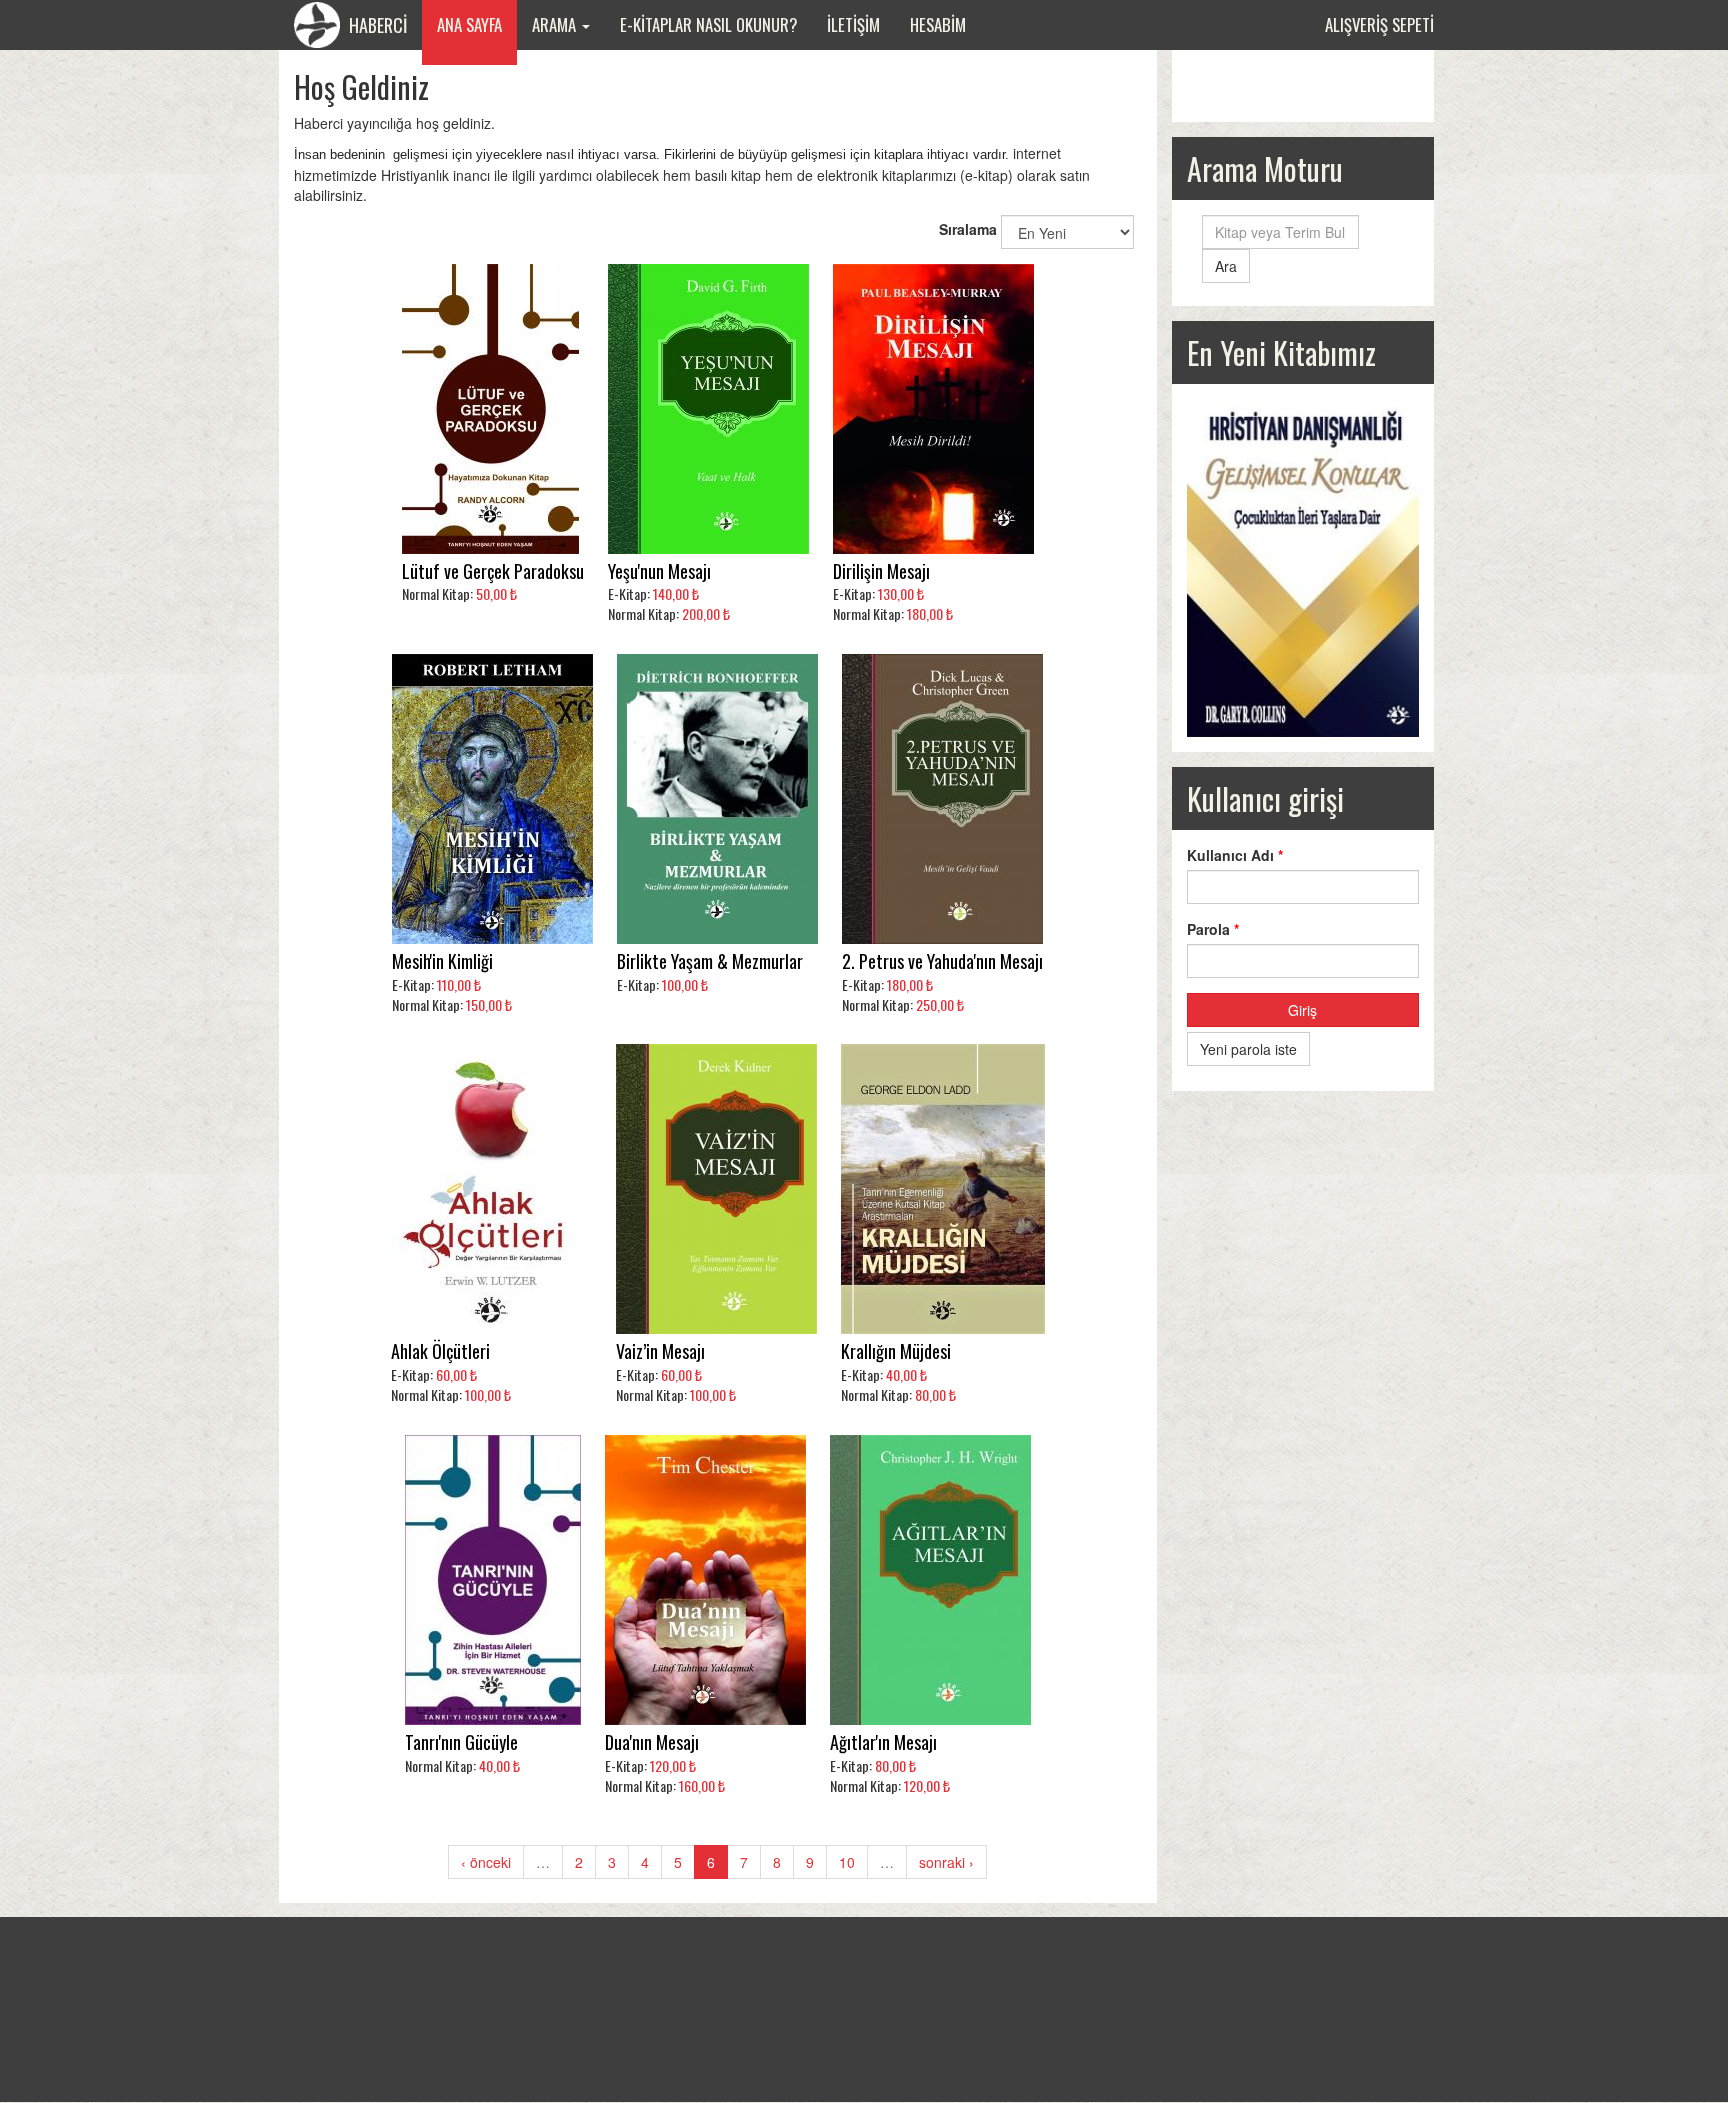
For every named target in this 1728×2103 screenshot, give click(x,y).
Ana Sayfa (469, 24)
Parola (1213, 929)
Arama (556, 24)
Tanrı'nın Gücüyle (461, 1742)
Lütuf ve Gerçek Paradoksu (493, 571)
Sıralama (968, 229)
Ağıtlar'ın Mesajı (883, 1742)
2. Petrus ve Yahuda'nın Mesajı (942, 961)
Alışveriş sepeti (1379, 24)
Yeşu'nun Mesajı (659, 571)
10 (847, 1862)
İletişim (853, 24)
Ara (1226, 266)
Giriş (1302, 1010)
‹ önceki (486, 1862)
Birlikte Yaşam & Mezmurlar (710, 961)
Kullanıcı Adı (1235, 855)
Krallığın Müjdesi (896, 1351)
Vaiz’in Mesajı (660, 1351)
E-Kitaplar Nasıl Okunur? (708, 24)
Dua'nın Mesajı (652, 1742)
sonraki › (946, 1862)
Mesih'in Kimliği (442, 961)
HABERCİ (376, 25)
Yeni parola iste (1248, 1049)
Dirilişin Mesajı (881, 571)
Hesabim (938, 24)
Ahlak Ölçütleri (440, 1351)
